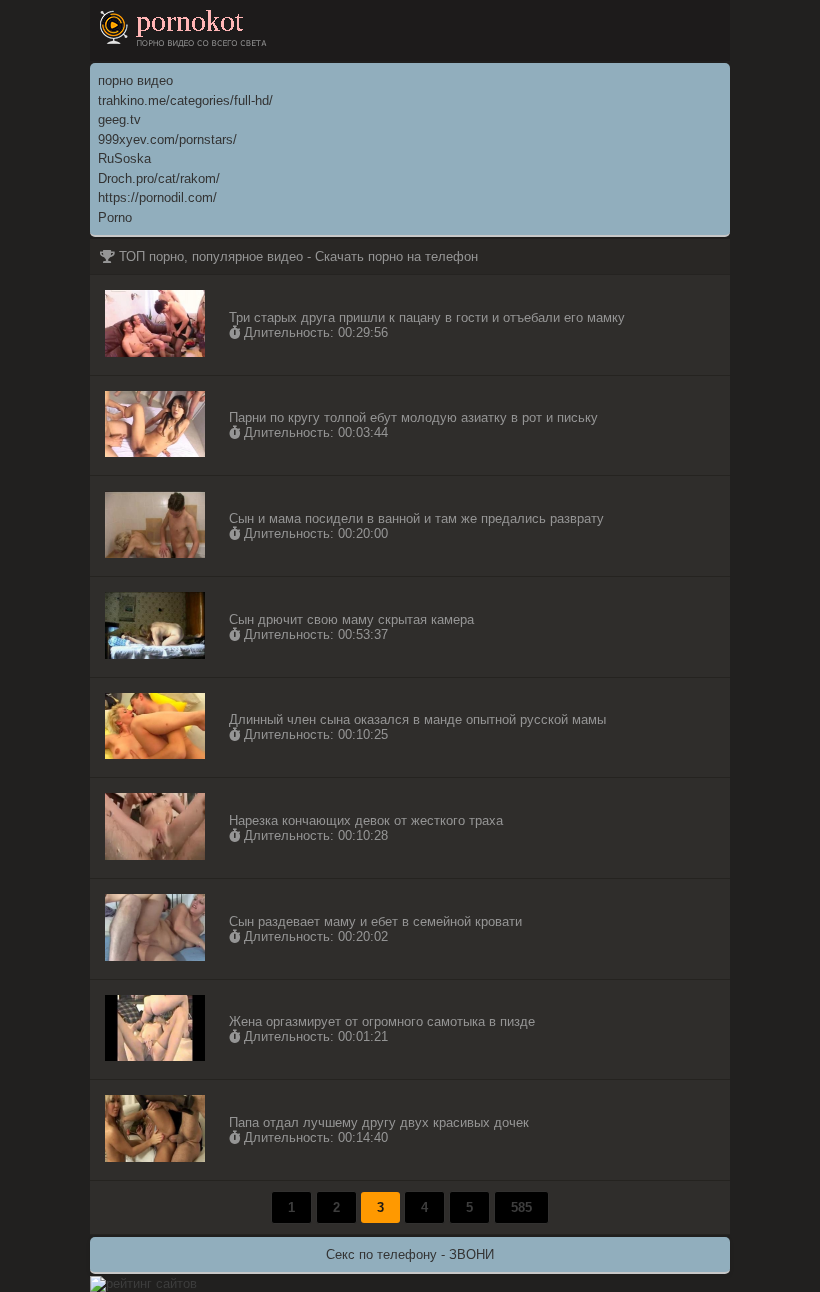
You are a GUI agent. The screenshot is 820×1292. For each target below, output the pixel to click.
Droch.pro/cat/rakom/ (159, 178)
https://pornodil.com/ (157, 197)
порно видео (135, 80)
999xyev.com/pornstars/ (167, 139)
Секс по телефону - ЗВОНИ (410, 1254)
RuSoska (124, 158)
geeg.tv (119, 119)
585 (521, 1207)
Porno (115, 217)
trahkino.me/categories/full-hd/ (185, 100)
